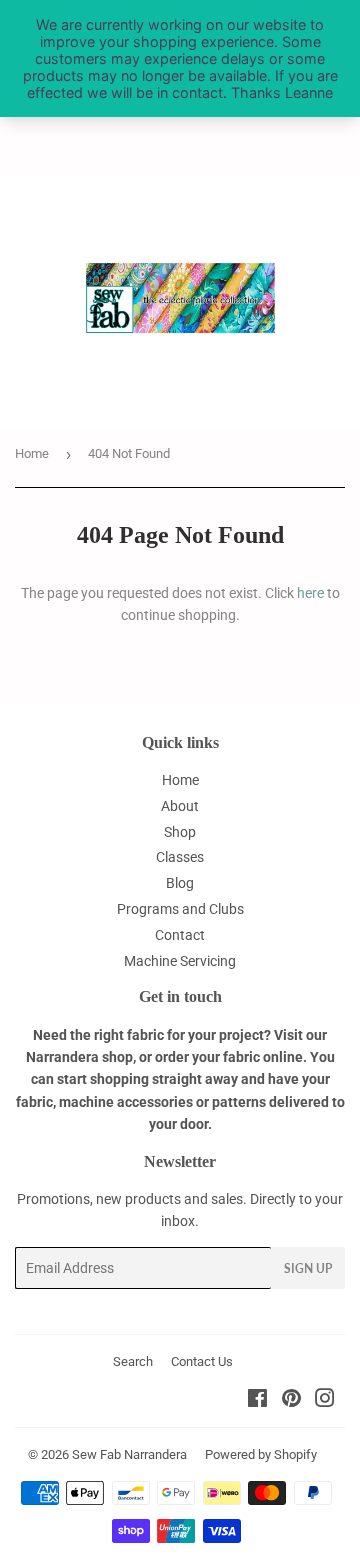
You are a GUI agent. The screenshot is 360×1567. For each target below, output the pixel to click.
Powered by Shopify (261, 1454)
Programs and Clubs (180, 909)
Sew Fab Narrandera (129, 1454)
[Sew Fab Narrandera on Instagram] (325, 1401)
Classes (180, 857)
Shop (180, 832)
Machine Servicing (180, 961)
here (310, 593)
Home (32, 453)
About (180, 806)
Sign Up (308, 1268)
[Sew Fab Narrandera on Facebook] (257, 1401)
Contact (180, 935)
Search (133, 1361)
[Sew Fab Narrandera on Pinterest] (291, 1401)
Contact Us (202, 1361)
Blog (180, 883)
